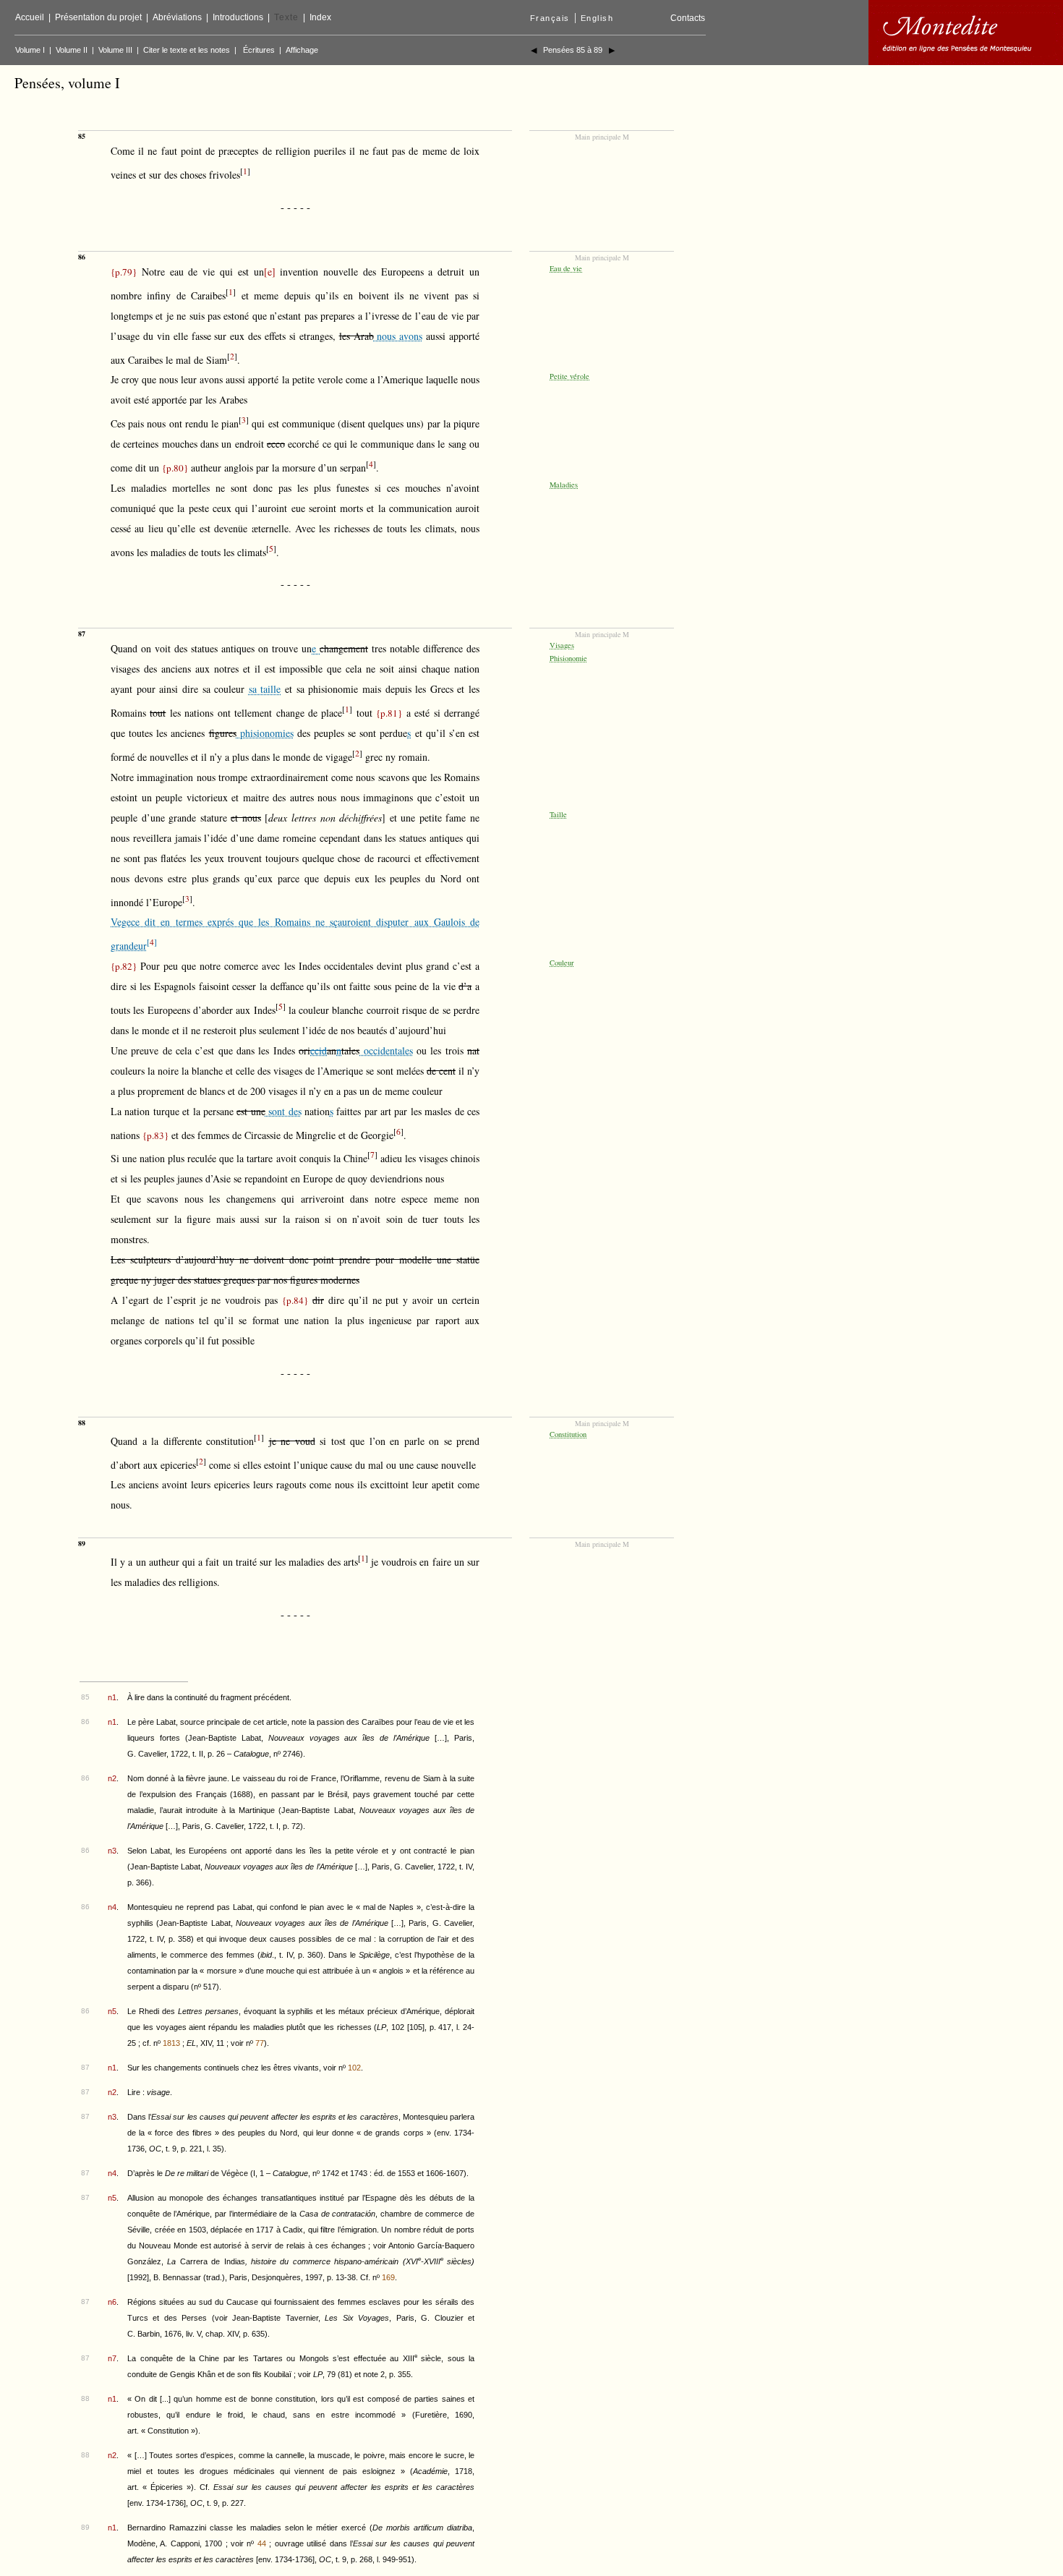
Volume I (30, 50)
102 (354, 2068)
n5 (112, 2011)
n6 (112, 2302)
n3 (112, 1851)
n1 (112, 1697)
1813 (171, 2043)
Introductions (238, 17)
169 (388, 2277)
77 (260, 2043)
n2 (112, 1778)
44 (262, 2543)
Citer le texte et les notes (187, 50)
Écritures (259, 50)
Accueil (30, 17)
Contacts (688, 18)
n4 (112, 1907)
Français (550, 18)
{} (124, 272)
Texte (286, 17)
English (597, 18)
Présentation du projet (98, 17)
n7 (112, 2358)
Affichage (302, 50)
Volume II (72, 50)
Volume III (115, 50)
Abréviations (177, 17)
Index (320, 17)
